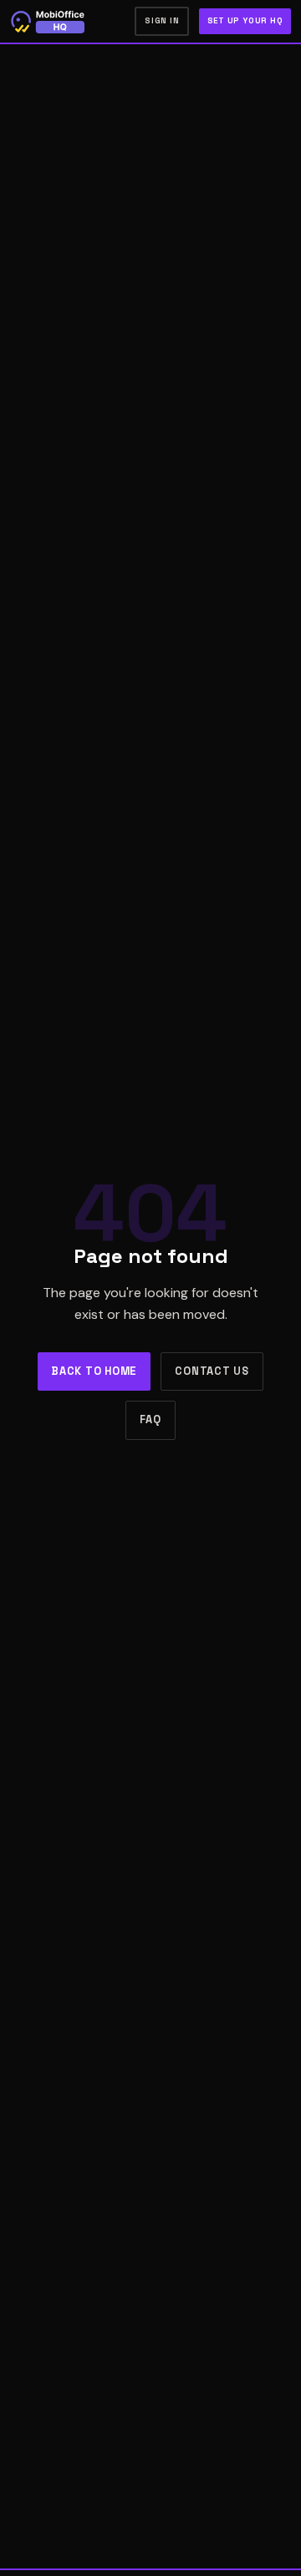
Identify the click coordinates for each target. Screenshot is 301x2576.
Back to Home (94, 1371)
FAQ (150, 1419)
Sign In (162, 21)
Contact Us (212, 1371)
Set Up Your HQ (245, 21)
